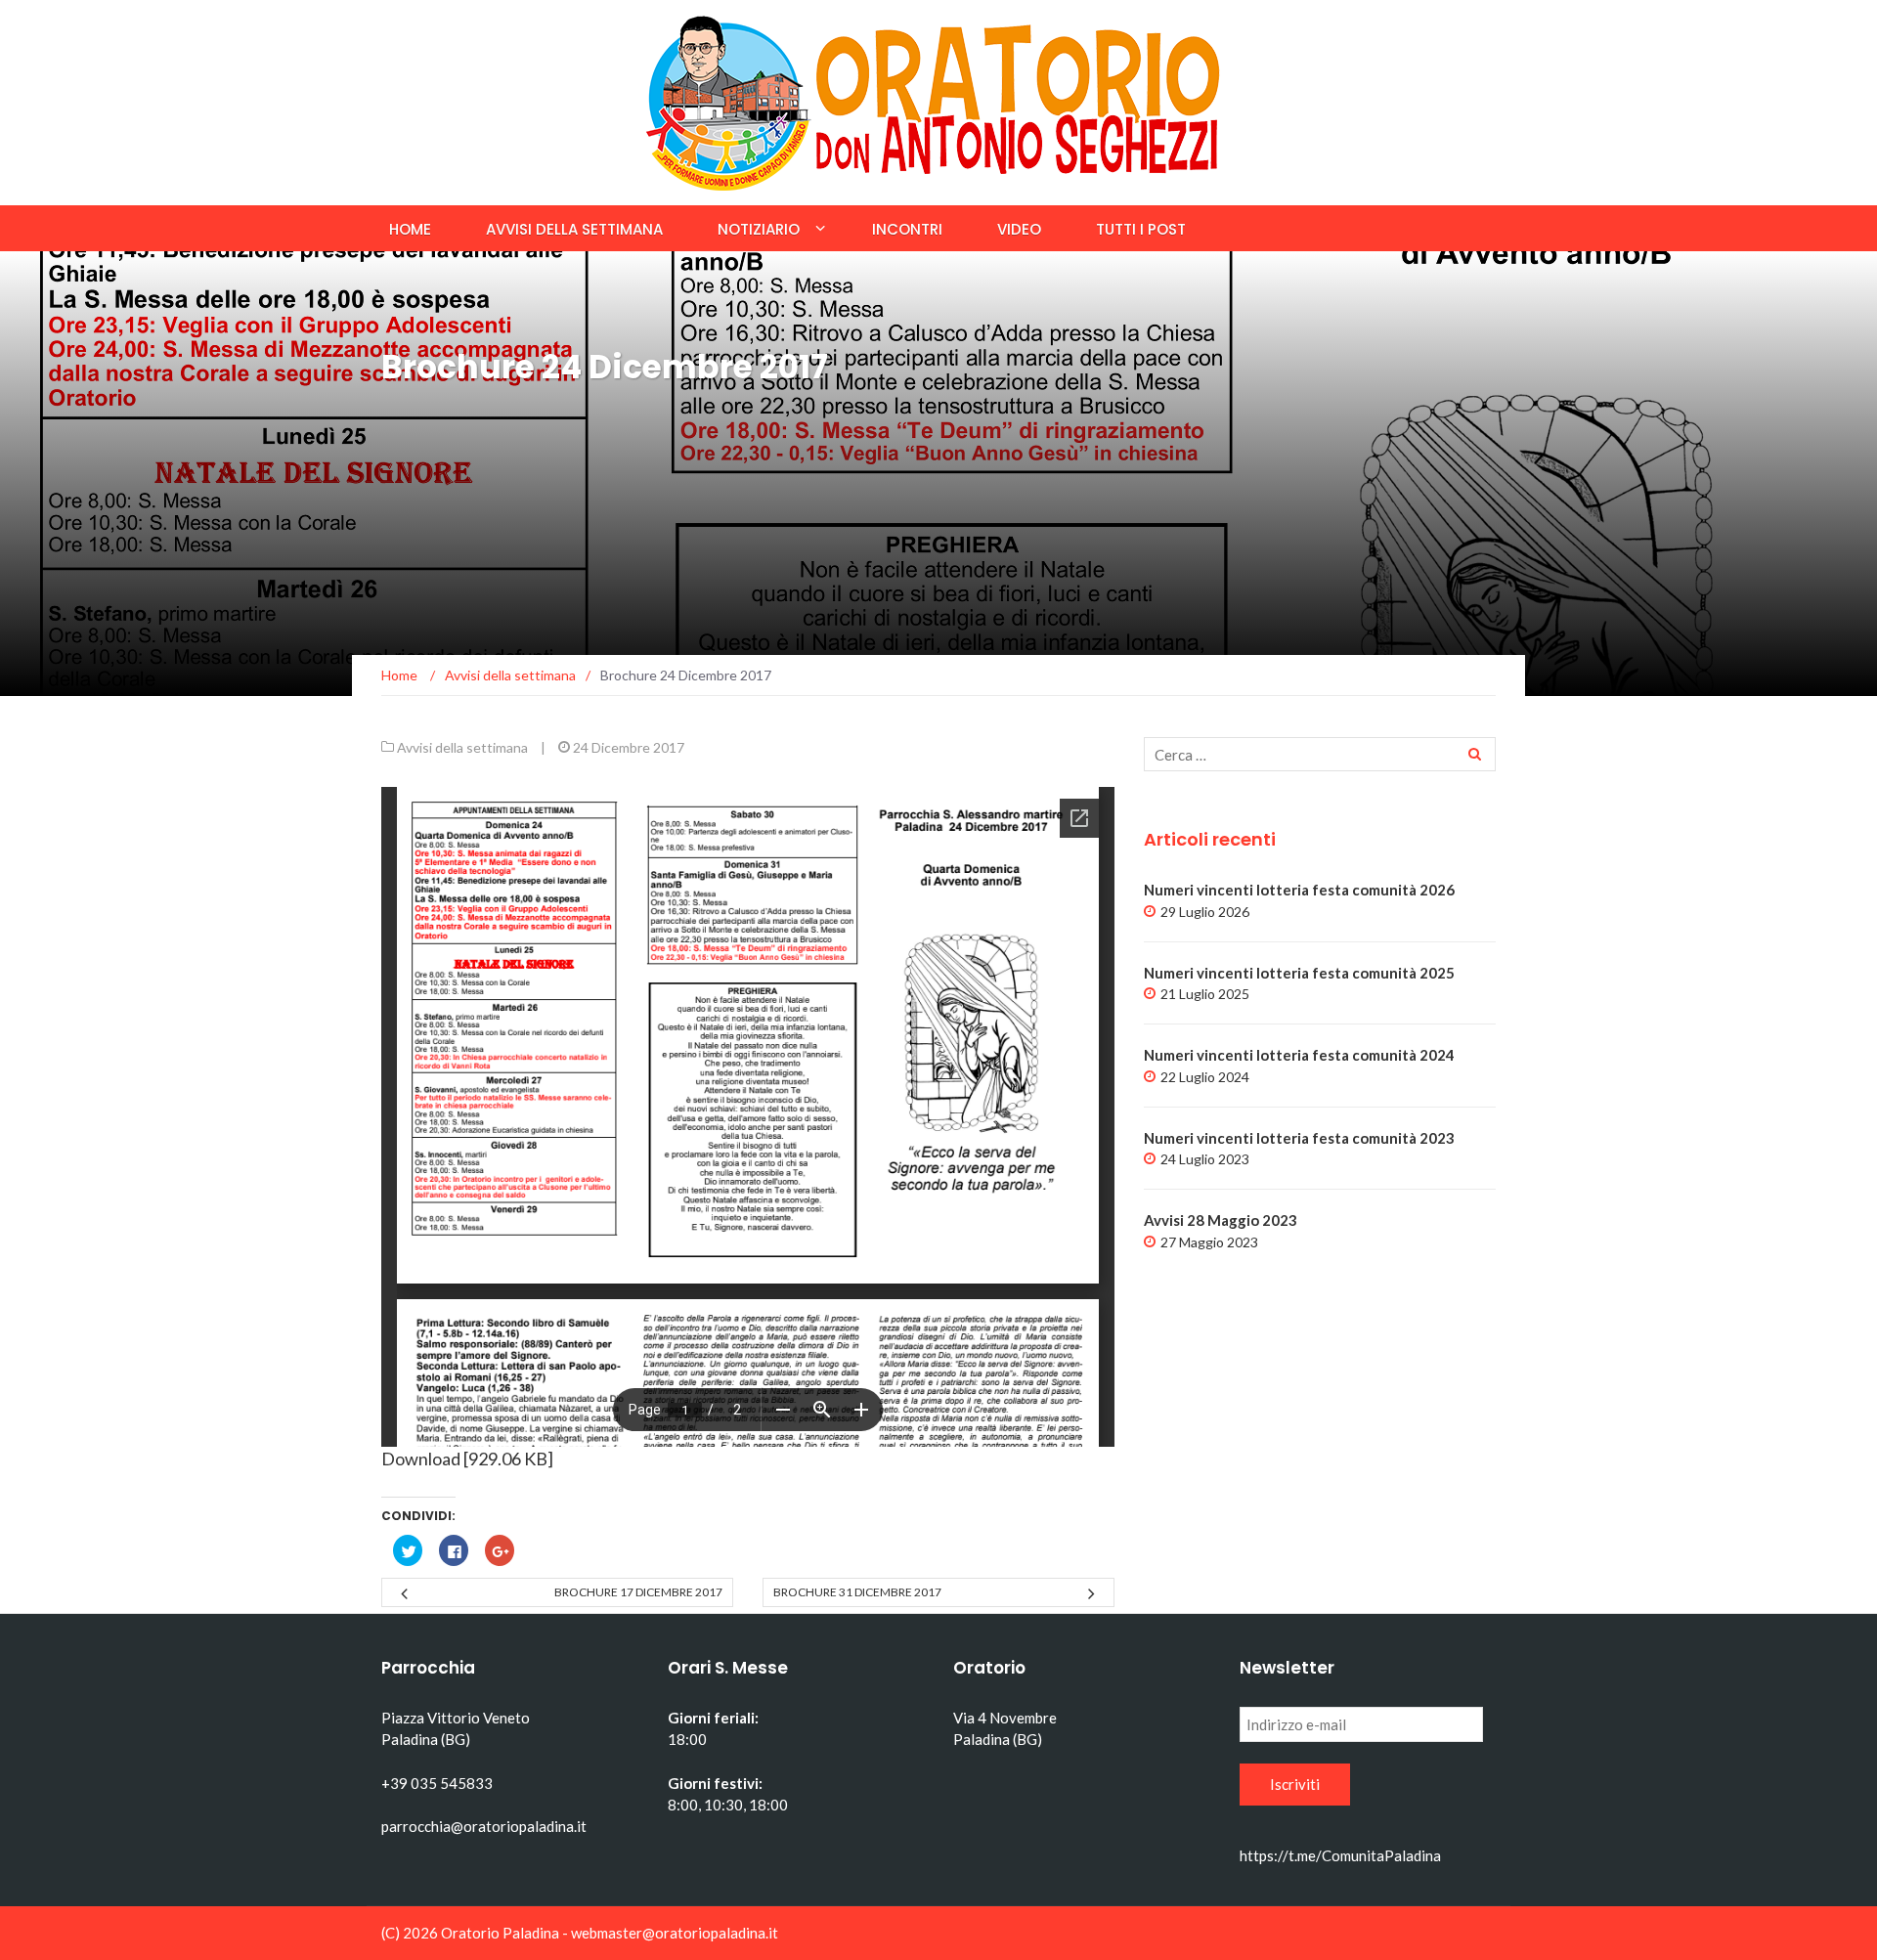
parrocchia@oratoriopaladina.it (484, 1826)
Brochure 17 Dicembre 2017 (638, 1592)
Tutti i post (1141, 229)
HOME (410, 229)
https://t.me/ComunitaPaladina (1340, 1855)
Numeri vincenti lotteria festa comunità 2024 (1299, 1055)
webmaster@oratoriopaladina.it (675, 1933)
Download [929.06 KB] (467, 1459)
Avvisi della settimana (574, 229)
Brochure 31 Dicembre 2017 (857, 1592)
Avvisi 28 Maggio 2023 (1221, 1220)
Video (1019, 229)
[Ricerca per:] (1320, 754)
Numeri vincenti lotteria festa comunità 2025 (1299, 973)
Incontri (907, 229)
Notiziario (759, 229)
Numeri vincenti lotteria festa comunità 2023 (1299, 1138)
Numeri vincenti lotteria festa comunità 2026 (1299, 890)
